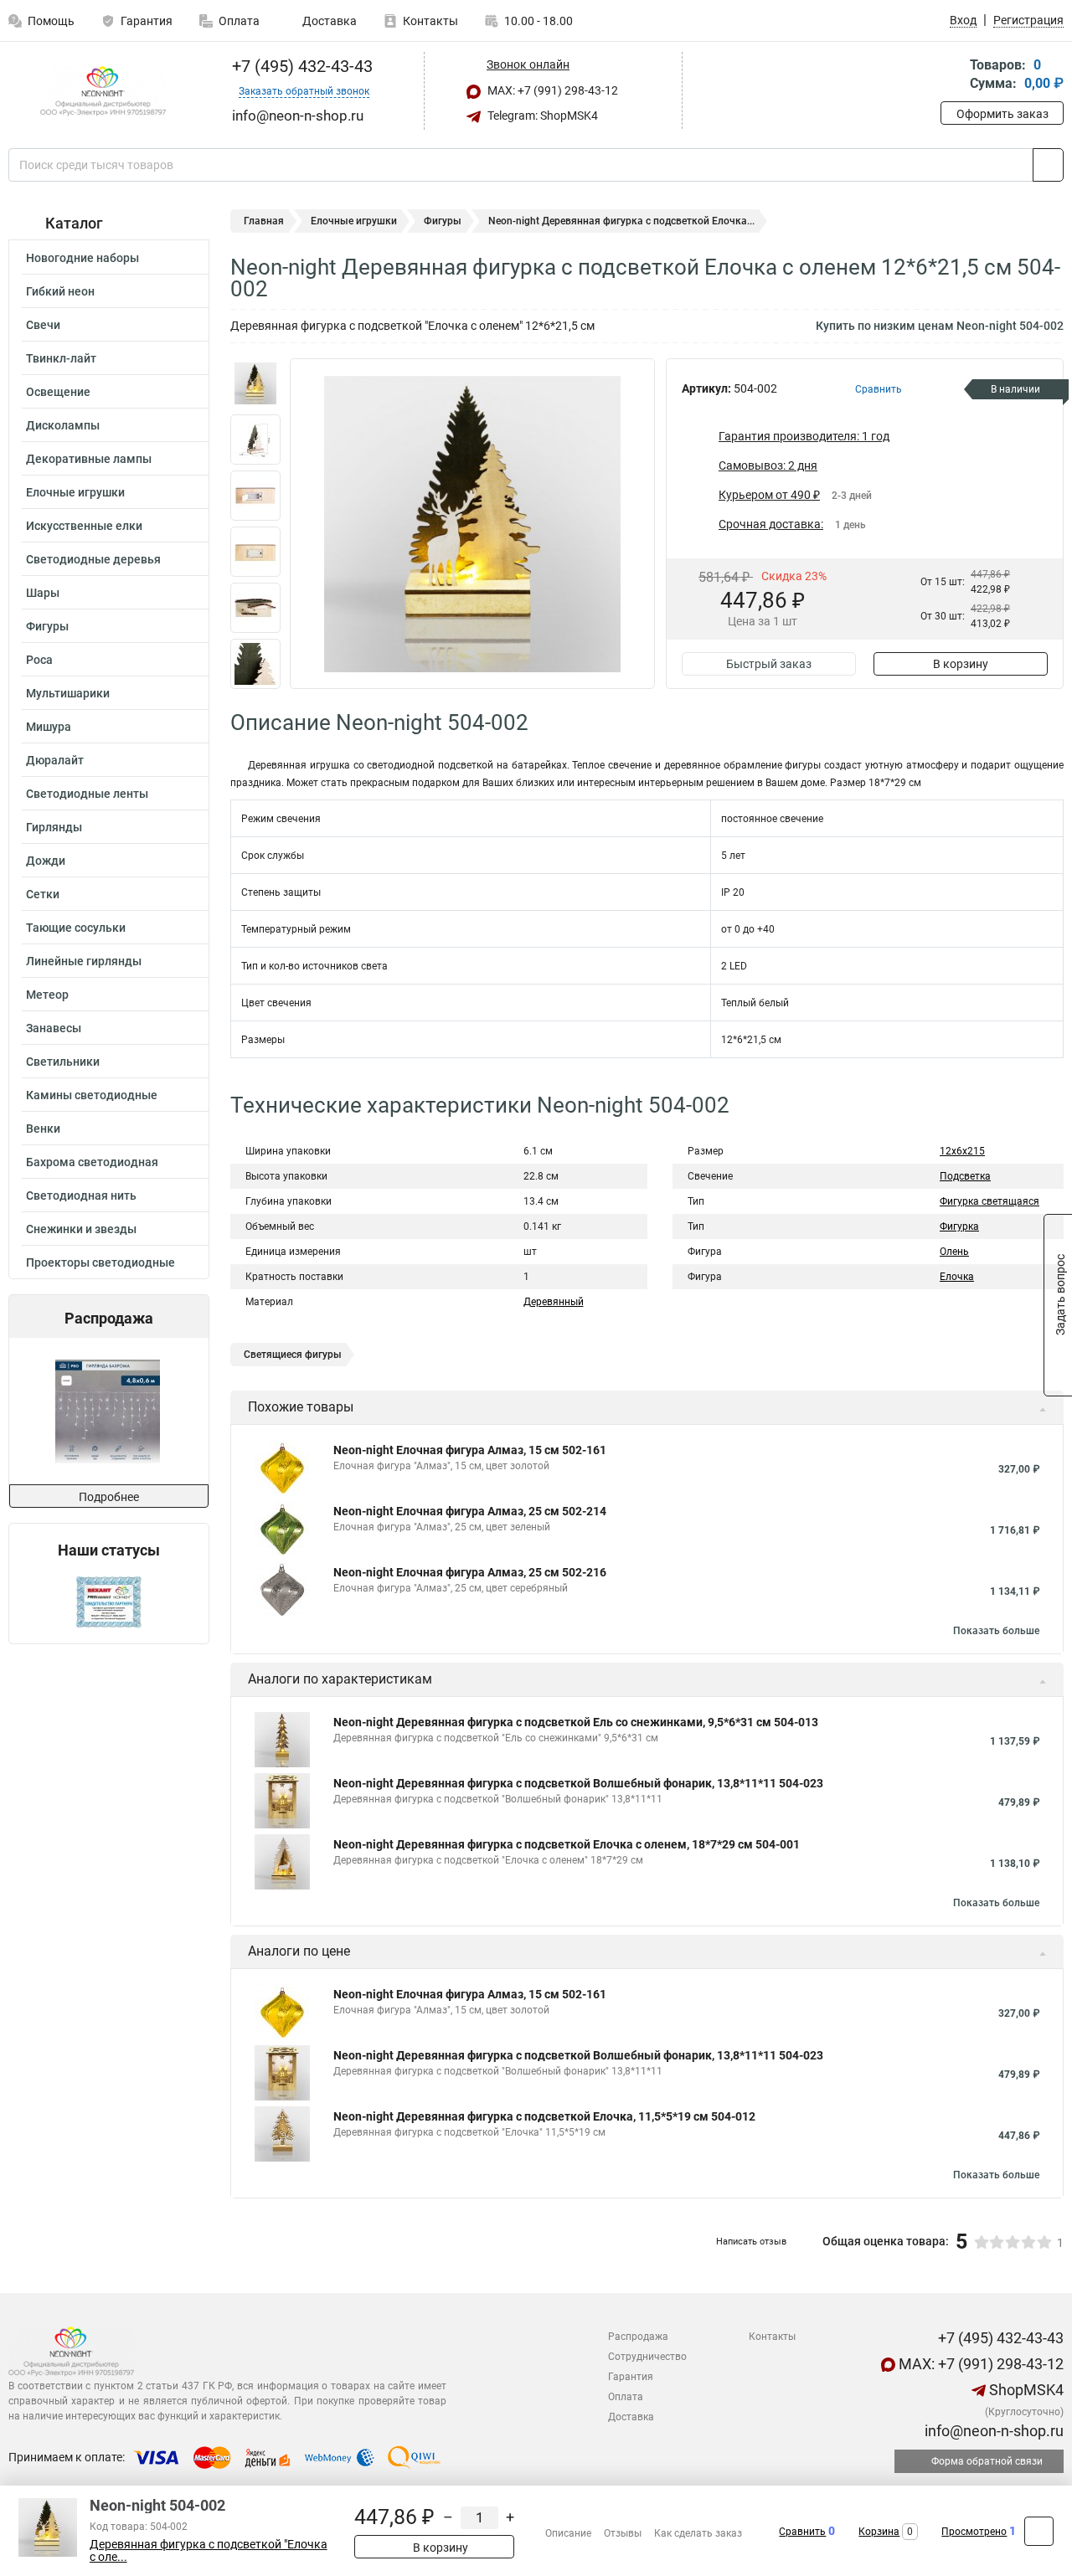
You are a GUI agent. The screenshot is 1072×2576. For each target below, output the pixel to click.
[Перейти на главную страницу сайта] (103, 91)
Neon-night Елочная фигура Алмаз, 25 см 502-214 (470, 1511)
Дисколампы (63, 425)
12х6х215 (962, 1151)
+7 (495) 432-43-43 (300, 66)
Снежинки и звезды (81, 1229)
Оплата (239, 21)
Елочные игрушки (75, 492)
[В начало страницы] (1039, 2531)
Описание (568, 2533)
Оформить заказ (1002, 114)
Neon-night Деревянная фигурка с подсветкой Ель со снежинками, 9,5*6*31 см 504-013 (576, 1722)
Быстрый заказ (769, 664)
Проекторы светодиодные (100, 1262)
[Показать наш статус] (109, 1601)
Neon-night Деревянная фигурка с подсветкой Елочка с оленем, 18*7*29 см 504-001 (567, 1844)
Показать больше (996, 1631)
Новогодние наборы (82, 258)
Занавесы (54, 1028)
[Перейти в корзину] (952, 76)
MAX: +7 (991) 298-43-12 (551, 90)
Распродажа (638, 2337)
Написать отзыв (751, 2242)
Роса (39, 660)
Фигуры (47, 626)
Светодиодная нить (81, 1195)
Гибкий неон (60, 291)
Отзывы (623, 2533)
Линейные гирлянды (84, 961)
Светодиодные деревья (93, 559)
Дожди (46, 861)
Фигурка (959, 1226)
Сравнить (802, 2532)
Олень (954, 1252)
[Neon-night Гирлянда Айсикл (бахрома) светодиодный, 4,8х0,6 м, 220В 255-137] (108, 1411)
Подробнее (109, 1497)
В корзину (961, 664)
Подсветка (965, 1176)
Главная (264, 221)
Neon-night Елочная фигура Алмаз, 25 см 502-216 (470, 1572)
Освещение (58, 392)
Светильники (63, 1062)
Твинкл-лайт (61, 358)
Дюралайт (55, 760)
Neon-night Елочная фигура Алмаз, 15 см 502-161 (470, 1450)
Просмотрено (974, 2532)
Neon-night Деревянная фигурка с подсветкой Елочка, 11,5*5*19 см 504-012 (544, 2116)
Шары (43, 593)
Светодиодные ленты (87, 794)
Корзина (879, 2532)
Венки (43, 1129)
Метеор (47, 995)
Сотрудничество (647, 2357)
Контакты (430, 21)
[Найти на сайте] (1048, 165)
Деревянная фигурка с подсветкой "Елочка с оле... (209, 2551)
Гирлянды (54, 827)
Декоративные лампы (89, 459)
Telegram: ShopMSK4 (541, 116)
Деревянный (554, 1302)
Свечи (43, 325)
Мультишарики (68, 693)
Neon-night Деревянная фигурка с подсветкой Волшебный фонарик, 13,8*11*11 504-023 (578, 1783)
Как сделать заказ (698, 2533)
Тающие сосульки (76, 928)
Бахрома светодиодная (92, 1162)
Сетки (43, 894)
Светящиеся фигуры (293, 1355)
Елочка (957, 1277)
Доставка (328, 21)
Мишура (49, 727)
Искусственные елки (84, 526)
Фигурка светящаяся (990, 1201)
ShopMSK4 (1025, 2390)
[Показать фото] (255, 383)
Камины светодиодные (92, 1095)
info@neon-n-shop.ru (992, 2431)
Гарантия (147, 21)
